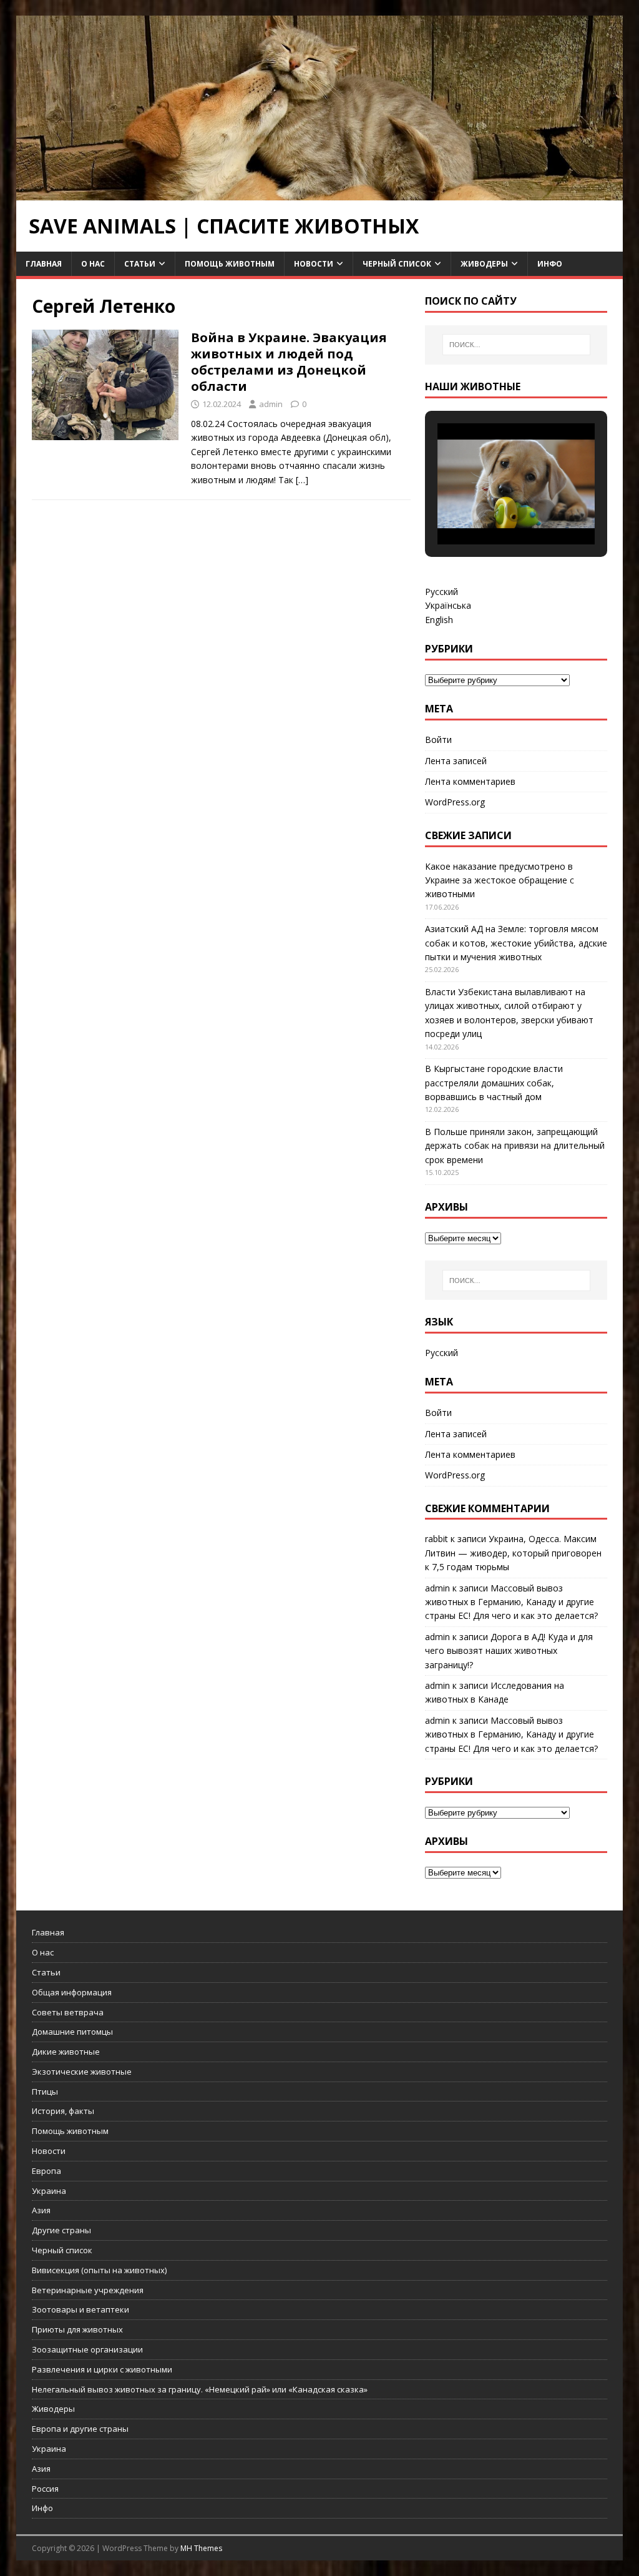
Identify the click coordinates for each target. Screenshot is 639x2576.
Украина (49, 2191)
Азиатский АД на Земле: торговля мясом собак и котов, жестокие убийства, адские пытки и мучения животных (516, 943)
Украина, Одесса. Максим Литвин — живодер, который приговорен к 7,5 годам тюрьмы (513, 1553)
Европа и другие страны (80, 2429)
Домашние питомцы (72, 2032)
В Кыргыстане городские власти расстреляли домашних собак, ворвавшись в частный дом (494, 1083)
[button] (487, 511)
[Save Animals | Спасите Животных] (320, 193)
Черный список (397, 264)
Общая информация (72, 1992)
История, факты (63, 2111)
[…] (302, 480)
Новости (314, 264)
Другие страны (61, 2230)
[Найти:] (516, 345)
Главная (44, 264)
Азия (41, 2210)
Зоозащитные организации (87, 2349)
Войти (438, 740)
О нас (93, 264)
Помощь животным (230, 264)
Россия (45, 2489)
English (439, 620)
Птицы (45, 2092)
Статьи (140, 264)
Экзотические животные (82, 2072)
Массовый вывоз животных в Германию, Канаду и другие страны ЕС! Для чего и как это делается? (511, 1602)
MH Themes (201, 2548)
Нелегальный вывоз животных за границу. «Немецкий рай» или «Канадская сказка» (200, 2389)
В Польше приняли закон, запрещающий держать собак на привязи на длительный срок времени (515, 1146)
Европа (46, 2171)
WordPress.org (455, 802)
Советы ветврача (68, 2012)
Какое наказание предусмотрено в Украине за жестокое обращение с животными (500, 880)
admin (271, 404)
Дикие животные (66, 2052)
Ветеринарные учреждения (88, 2290)
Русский (441, 592)
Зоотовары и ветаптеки (80, 2309)
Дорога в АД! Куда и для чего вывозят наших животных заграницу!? (509, 1651)
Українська (448, 605)
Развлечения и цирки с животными (102, 2369)
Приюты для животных (77, 2329)
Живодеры (484, 264)
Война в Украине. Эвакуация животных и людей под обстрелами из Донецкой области (289, 362)
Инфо (550, 264)
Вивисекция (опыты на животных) (99, 2270)
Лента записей (456, 761)
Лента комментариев (470, 781)
